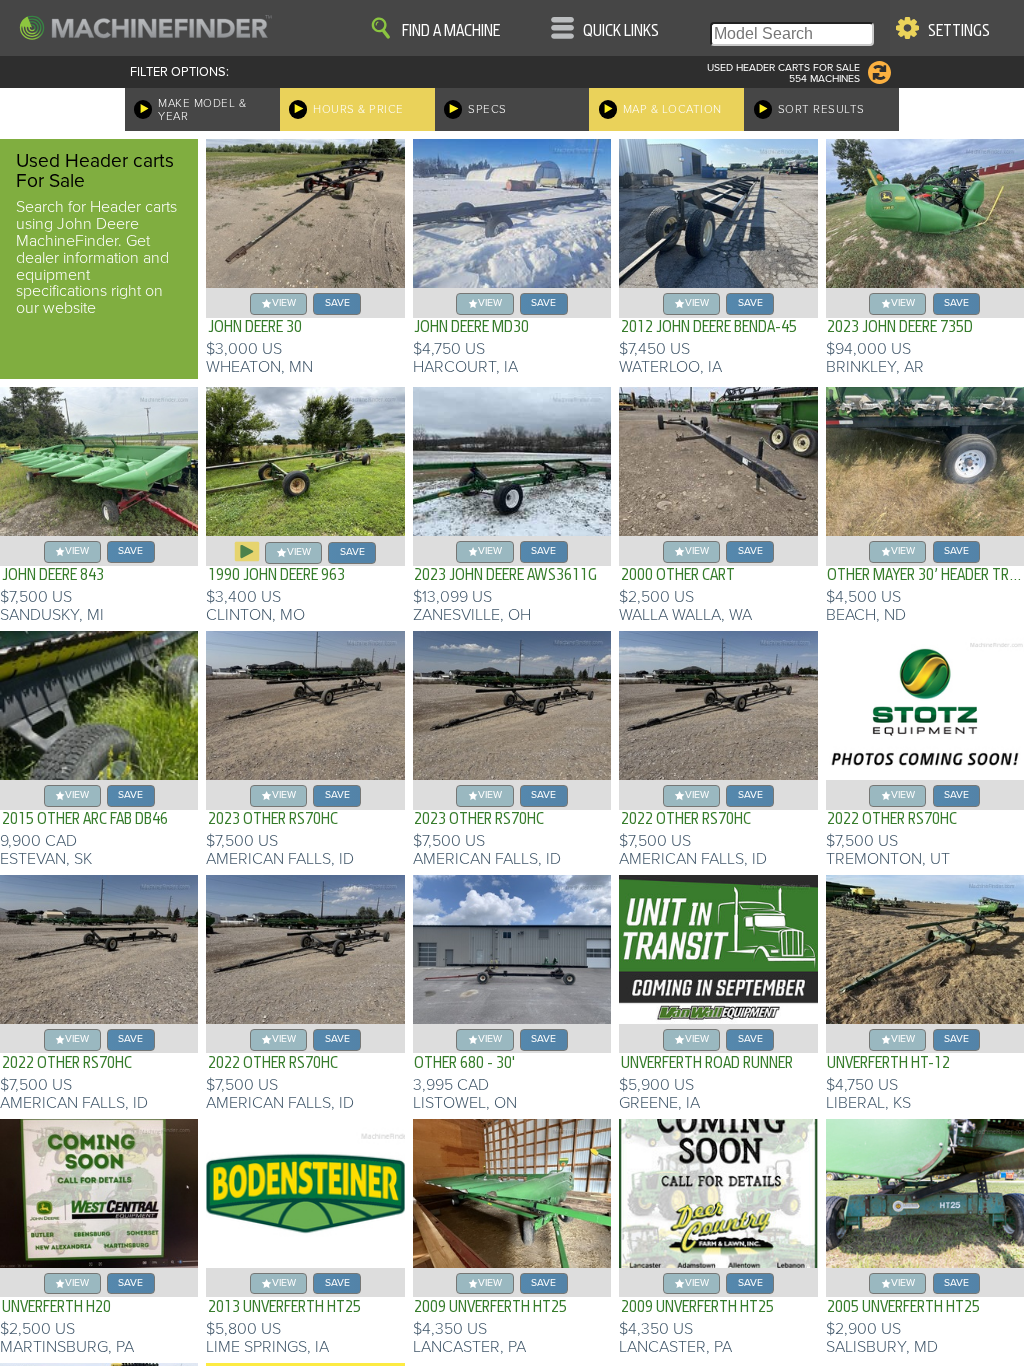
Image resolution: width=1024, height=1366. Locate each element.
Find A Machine (451, 31)
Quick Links (621, 31)
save (337, 302)
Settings (959, 31)
